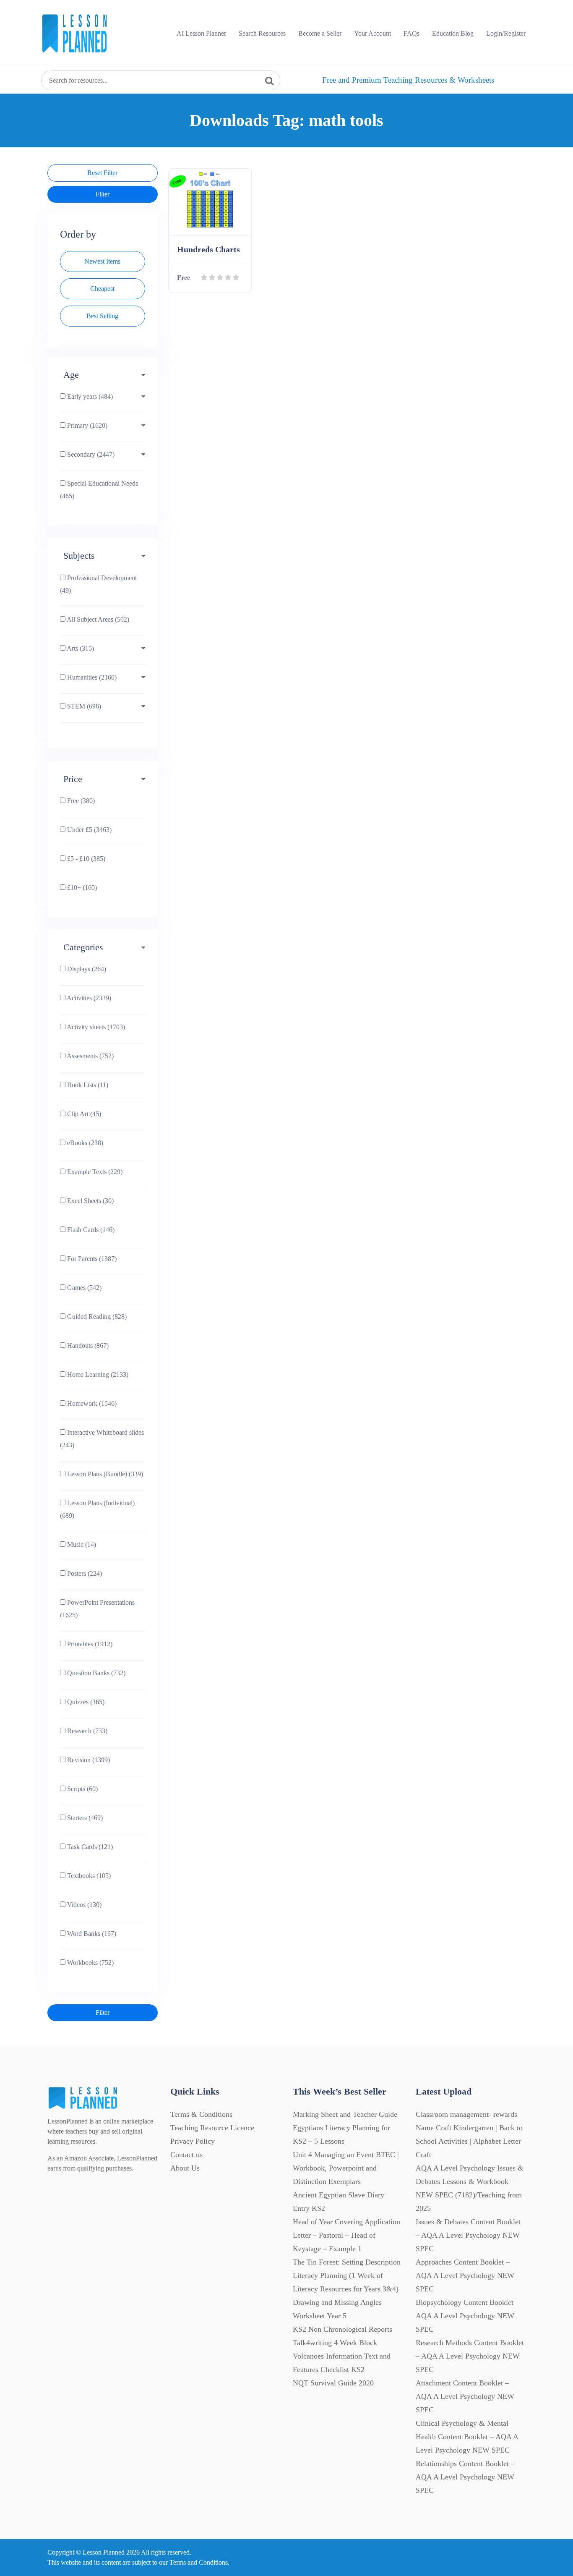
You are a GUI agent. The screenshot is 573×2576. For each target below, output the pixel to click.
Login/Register (506, 33)
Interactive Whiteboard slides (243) (102, 1439)
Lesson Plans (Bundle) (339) (104, 1474)
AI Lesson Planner (201, 33)
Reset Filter (102, 173)
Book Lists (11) (87, 1085)
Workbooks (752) (90, 1963)
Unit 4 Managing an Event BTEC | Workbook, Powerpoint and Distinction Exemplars (346, 2168)
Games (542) (83, 1288)
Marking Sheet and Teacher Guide (345, 2114)
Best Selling (102, 316)
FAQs (412, 33)
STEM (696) (83, 706)
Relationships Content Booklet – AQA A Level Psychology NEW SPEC (465, 2477)
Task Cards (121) (89, 1847)
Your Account (372, 33)
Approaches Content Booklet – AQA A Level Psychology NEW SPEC (465, 2275)
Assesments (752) (90, 1056)
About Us (185, 2168)
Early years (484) (89, 396)
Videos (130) (83, 1905)
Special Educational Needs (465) (99, 490)
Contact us (186, 2155)
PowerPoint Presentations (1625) (97, 1609)
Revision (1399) (88, 1760)
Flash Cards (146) (90, 1230)
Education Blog (453, 33)
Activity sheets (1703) (95, 1027)
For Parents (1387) (91, 1259)
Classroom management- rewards (466, 2114)
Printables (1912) (89, 1644)
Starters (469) (84, 1818)
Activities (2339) (88, 998)
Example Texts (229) (94, 1172)
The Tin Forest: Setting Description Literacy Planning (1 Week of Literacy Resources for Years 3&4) (347, 2275)
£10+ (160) (81, 888)
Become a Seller (320, 33)
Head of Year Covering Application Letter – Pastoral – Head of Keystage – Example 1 (346, 2235)
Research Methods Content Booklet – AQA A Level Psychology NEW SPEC (470, 2356)
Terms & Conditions (201, 2114)
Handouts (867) (87, 1346)
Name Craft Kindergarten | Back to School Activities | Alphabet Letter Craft (469, 2141)
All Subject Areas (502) (97, 619)
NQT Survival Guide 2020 (333, 2383)
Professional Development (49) (98, 584)
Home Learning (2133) (97, 1374)
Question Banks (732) (95, 1673)
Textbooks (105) (88, 1876)
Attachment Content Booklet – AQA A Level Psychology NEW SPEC (465, 2396)
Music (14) (81, 1544)
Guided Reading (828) (96, 1317)
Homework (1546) (91, 1403)
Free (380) (80, 801)
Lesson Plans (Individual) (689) (97, 1509)
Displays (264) (86, 969)
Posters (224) (84, 1573)
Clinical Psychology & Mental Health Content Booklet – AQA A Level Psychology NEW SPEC (467, 2437)
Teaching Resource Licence (212, 2128)
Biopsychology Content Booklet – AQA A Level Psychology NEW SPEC (468, 2316)
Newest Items (102, 261)
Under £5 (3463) (89, 830)
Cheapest (102, 289)
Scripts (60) (82, 1789)
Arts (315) (80, 648)
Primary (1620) (86, 425)
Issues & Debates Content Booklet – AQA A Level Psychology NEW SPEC (468, 2235)
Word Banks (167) (91, 1934)
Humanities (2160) (91, 677)
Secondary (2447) (90, 454)
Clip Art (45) (83, 1114)
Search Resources (262, 33)
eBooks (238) (84, 1143)
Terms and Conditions (199, 2562)
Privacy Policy (193, 2141)
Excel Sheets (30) (90, 1201)
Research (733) (86, 1731)
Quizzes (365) (85, 1702)
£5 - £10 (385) (85, 859)
